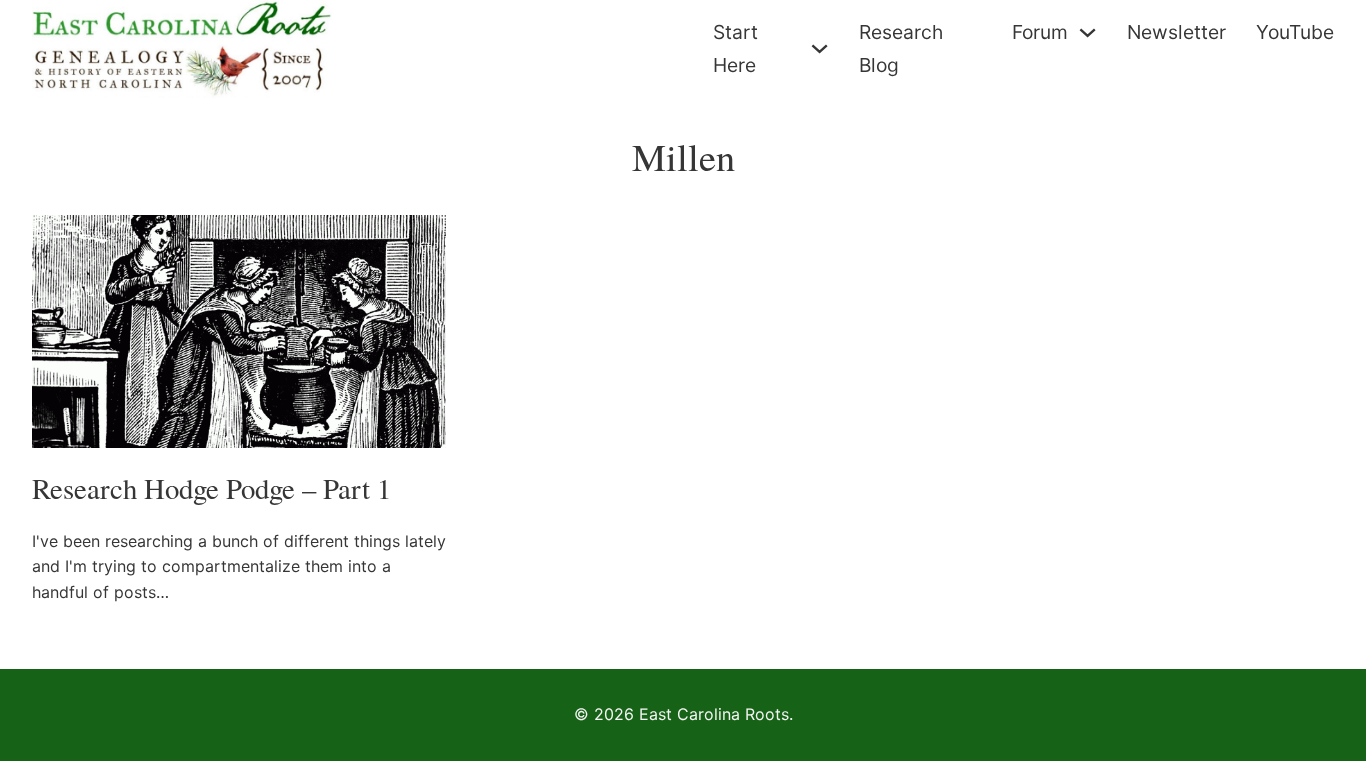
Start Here (735, 48)
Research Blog (901, 48)
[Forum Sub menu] (1087, 32)
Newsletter (1176, 32)
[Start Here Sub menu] (819, 48)
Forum (1040, 32)
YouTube (1295, 32)
